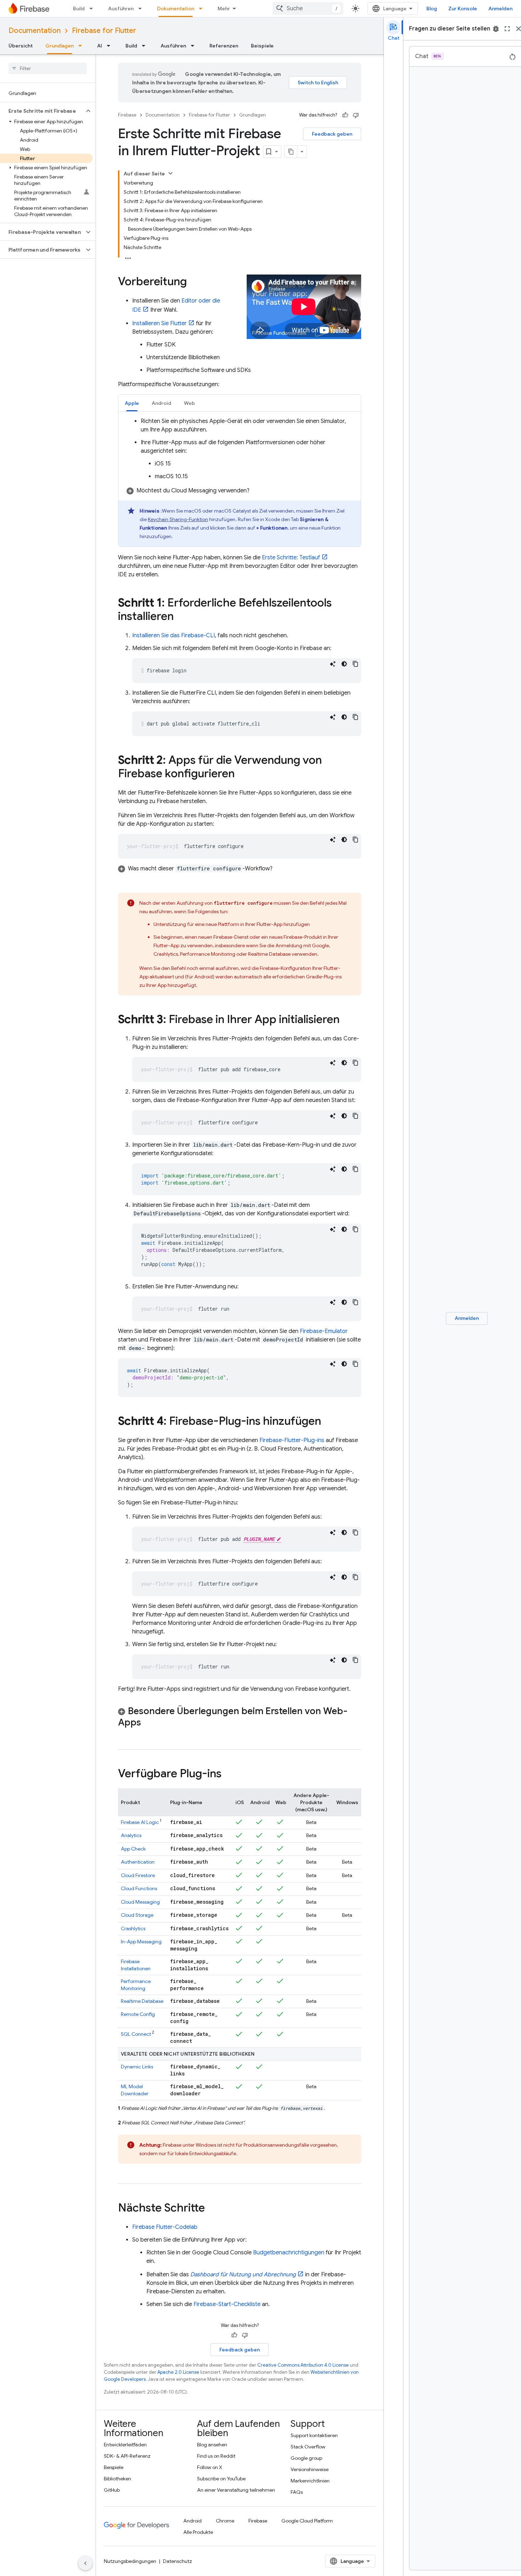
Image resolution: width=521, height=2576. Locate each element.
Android (192, 2521)
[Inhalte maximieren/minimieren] (170, 173)
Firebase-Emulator (324, 1331)
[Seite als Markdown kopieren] (291, 152)
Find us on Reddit (216, 2456)
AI (100, 46)
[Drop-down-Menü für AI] (111, 46)
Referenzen (224, 46)
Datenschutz (178, 2561)
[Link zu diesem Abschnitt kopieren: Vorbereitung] (194, 282)
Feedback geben (332, 134)
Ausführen (121, 9)
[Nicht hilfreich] (356, 115)
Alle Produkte (198, 2532)
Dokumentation (176, 9)
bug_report (496, 29)
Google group (306, 2458)
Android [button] (161, 403)
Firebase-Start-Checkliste (227, 2304)
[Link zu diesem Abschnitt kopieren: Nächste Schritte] (212, 2209)
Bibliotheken (117, 2479)
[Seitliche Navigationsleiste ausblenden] (85, 2563)
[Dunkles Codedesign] (344, 664)
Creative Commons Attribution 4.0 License (303, 2365)
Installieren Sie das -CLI (173, 635)
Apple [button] (132, 403)
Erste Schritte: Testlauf (291, 558)
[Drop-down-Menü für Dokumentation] (203, 9)
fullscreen (507, 29)
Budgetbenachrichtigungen (289, 2253)
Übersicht (21, 46)
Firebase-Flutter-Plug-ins (292, 1440)
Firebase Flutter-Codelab (165, 2227)
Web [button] (189, 403)
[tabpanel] (240, 482)
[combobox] (308, 9)
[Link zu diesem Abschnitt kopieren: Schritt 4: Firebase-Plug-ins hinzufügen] (328, 1422)
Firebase (127, 115)
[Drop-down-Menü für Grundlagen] (82, 46)
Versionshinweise (310, 2469)
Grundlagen (60, 46)
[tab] (132, 403)
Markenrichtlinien (310, 2481)
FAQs (297, 2492)
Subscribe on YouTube (221, 2479)
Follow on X (210, 2467)
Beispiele (262, 46)
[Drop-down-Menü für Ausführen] (142, 9)
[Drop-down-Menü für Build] (93, 9)
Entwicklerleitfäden (125, 2445)
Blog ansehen (212, 2445)
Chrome (225, 2521)
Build (79, 9)
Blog (432, 9)
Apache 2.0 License (178, 2372)
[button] (42, 111)
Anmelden (500, 9)
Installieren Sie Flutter (159, 323)
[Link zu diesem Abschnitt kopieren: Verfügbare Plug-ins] (229, 1774)
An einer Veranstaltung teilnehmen (236, 2490)
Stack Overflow (308, 2447)
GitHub (112, 2490)
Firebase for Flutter (104, 31)
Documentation (35, 31)
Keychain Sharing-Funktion (178, 519)
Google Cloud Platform (307, 2521)
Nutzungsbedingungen (130, 2561)
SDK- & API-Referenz (127, 2456)
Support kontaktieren (314, 2435)
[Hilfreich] (345, 115)
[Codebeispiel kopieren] (355, 664)
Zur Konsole (463, 9)
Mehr (224, 9)
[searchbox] (48, 68)
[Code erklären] (333, 664)
